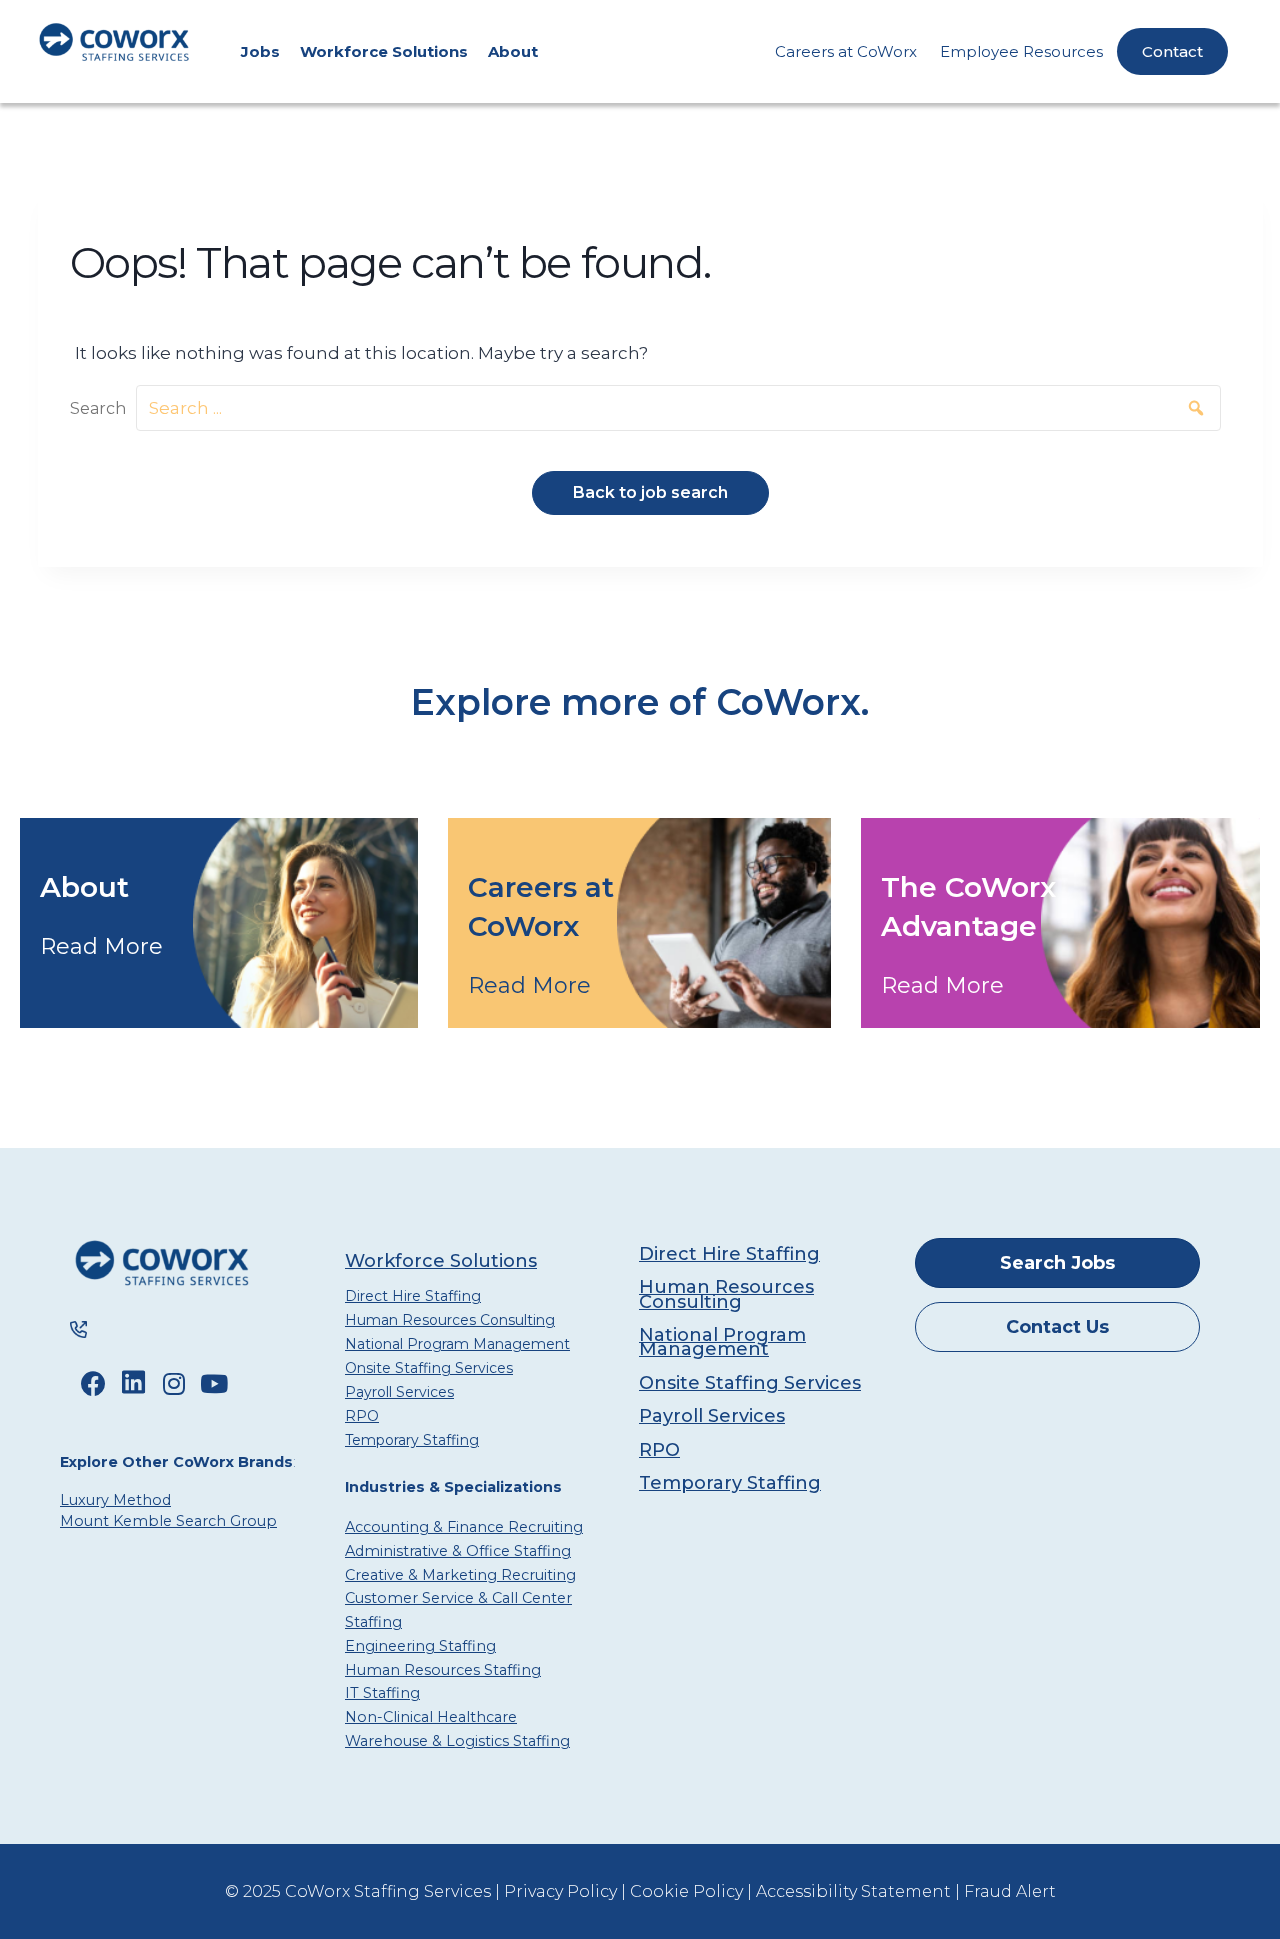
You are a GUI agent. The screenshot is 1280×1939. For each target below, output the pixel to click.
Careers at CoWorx (846, 51)
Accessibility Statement (853, 1891)
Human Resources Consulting (450, 1320)
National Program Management (457, 1344)
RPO (362, 1416)
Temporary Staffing (412, 1440)
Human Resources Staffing (443, 1670)
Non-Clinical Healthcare (431, 1717)
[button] (1191, 408)
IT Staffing (382, 1693)
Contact (1172, 51)
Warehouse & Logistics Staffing (457, 1741)
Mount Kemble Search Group (168, 1521)
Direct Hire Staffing (413, 1296)
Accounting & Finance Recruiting (464, 1527)
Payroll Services (399, 1392)
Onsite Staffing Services (429, 1368)
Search (98, 408)
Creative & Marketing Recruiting (460, 1575)
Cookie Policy (686, 1891)
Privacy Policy (560, 1891)
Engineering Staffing (420, 1646)
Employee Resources (1021, 51)
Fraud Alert (1010, 1891)
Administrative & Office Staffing (458, 1551)
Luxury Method (115, 1500)
